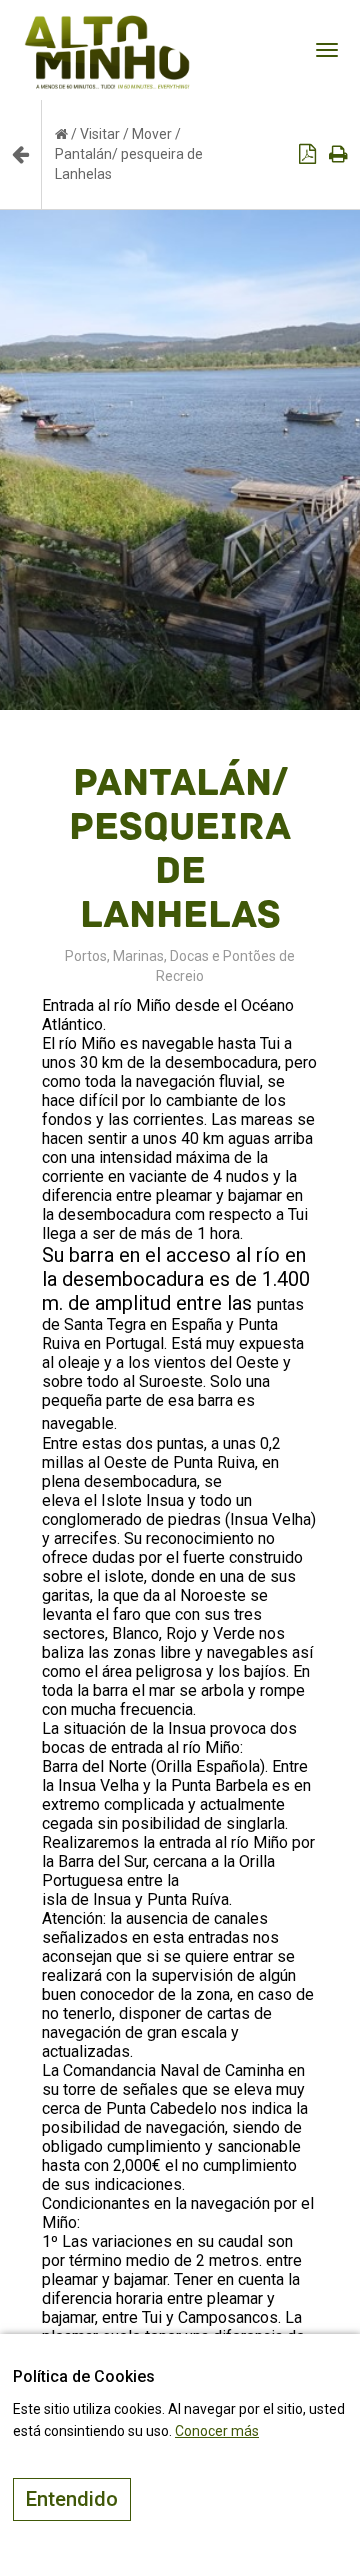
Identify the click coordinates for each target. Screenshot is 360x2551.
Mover (152, 134)
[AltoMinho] (107, 25)
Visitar (100, 134)
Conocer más (217, 2431)
